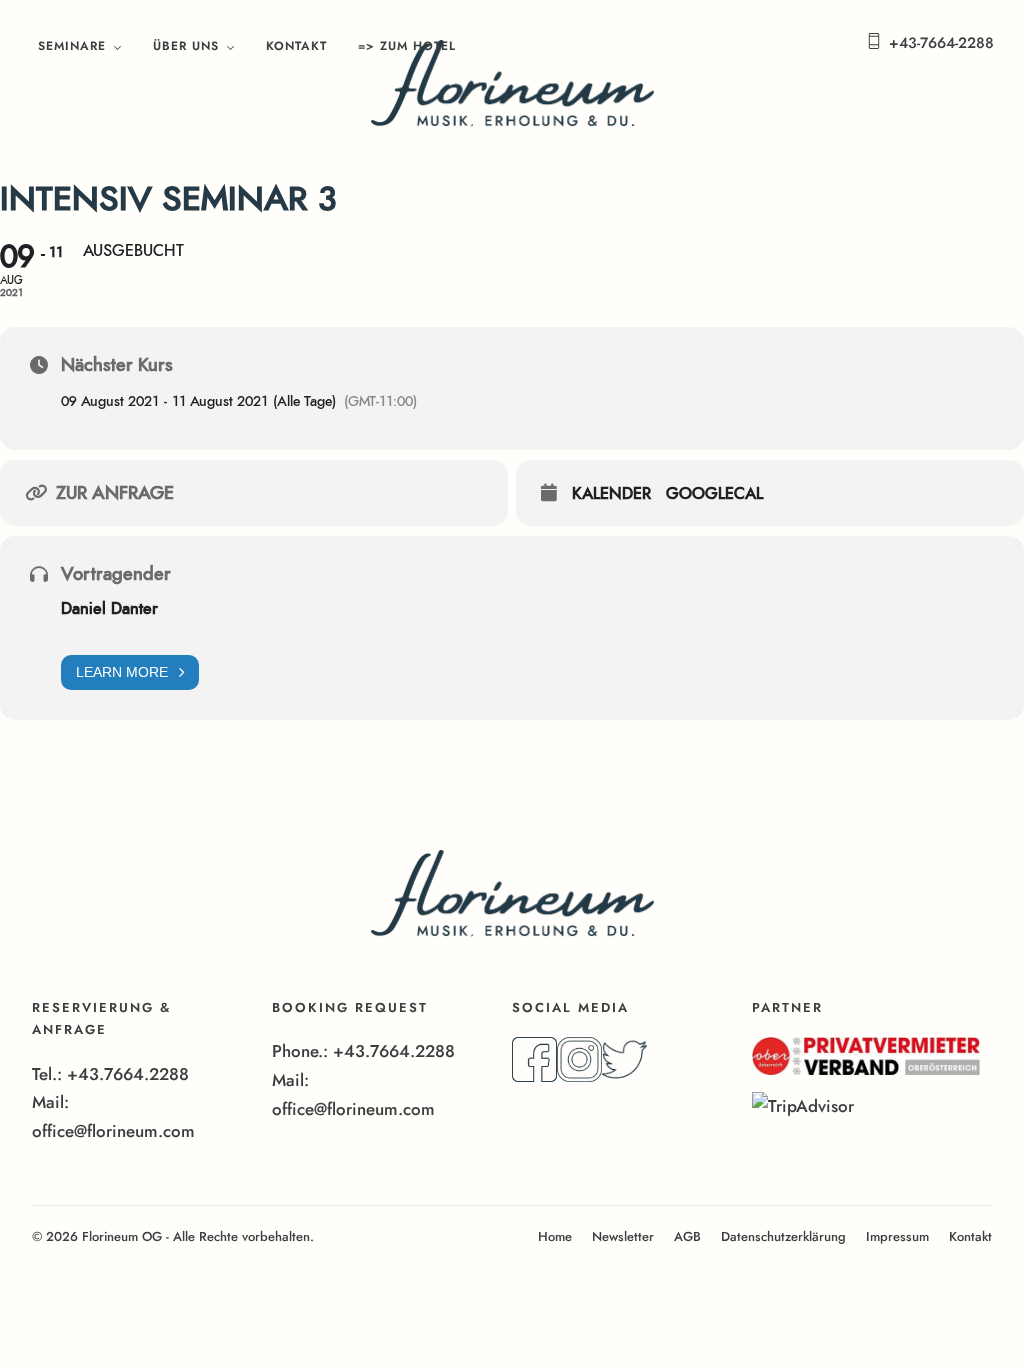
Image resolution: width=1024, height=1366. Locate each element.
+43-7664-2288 (941, 43)
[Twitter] (624, 1076)
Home (555, 1236)
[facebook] (534, 1076)
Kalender (611, 494)
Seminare (72, 46)
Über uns (186, 46)
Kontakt (296, 46)
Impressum (897, 1236)
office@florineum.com (113, 1131)
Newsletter (623, 1236)
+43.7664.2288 (128, 1074)
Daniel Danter (109, 609)
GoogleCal (714, 494)
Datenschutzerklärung (783, 1236)
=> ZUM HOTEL (407, 46)
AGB (687, 1236)
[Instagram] (579, 1076)
